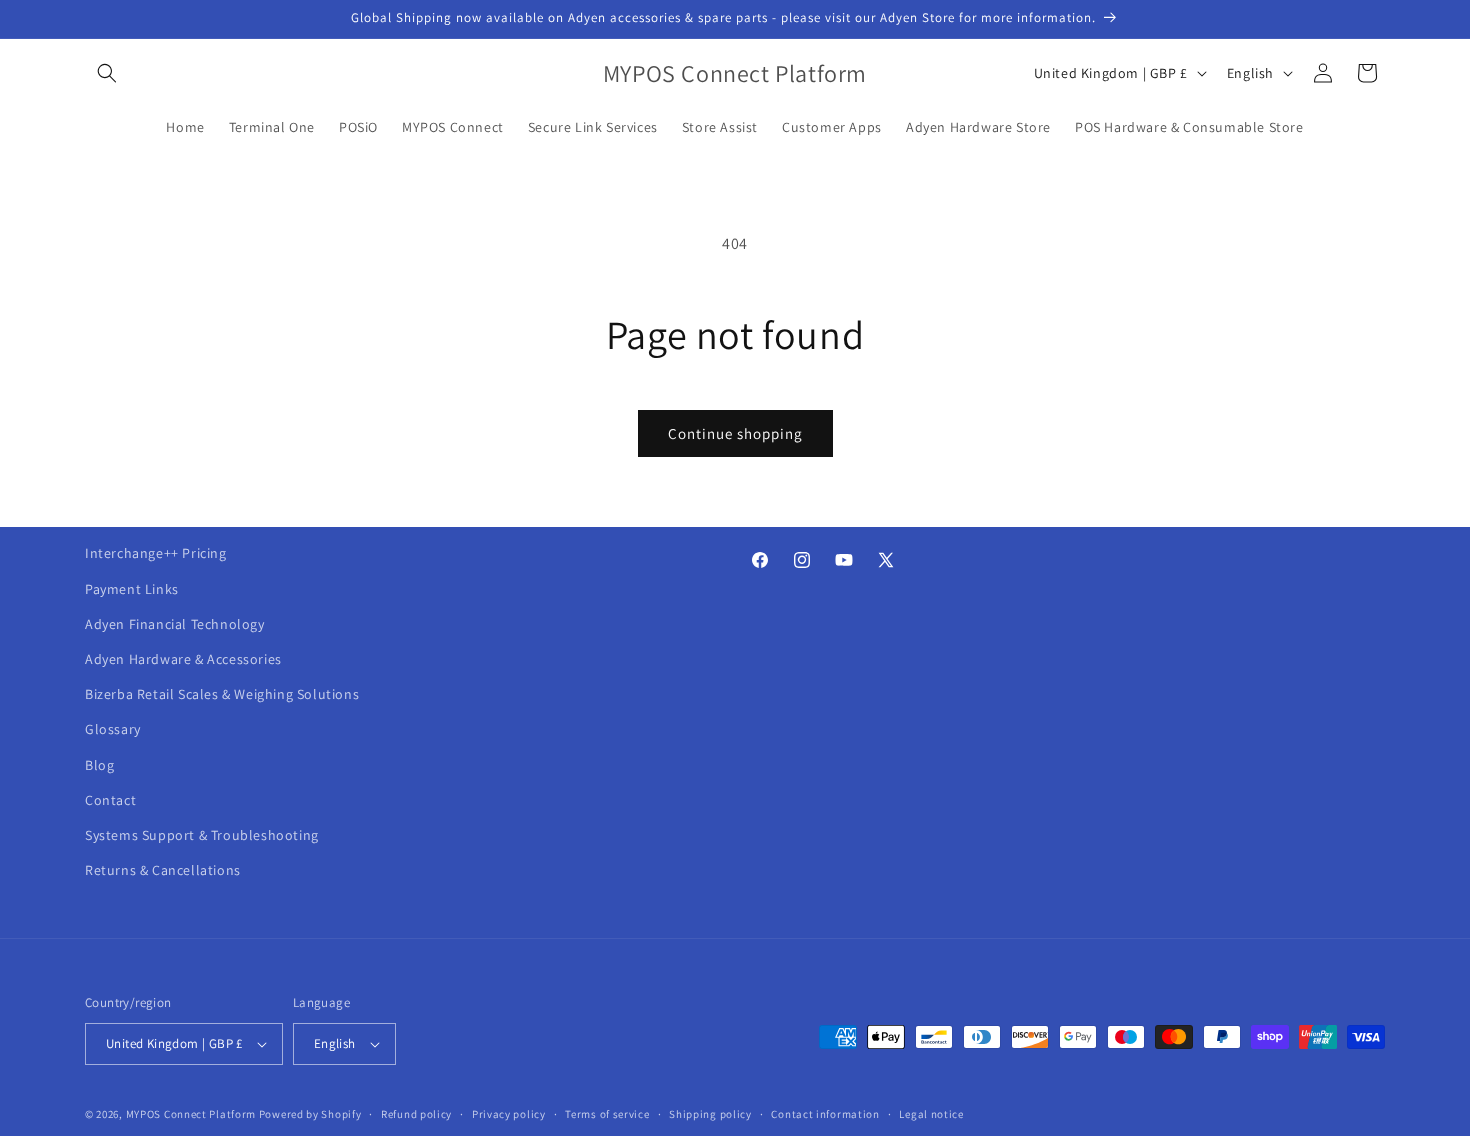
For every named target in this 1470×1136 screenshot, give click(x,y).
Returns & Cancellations (163, 870)
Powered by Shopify (310, 1114)
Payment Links (132, 589)
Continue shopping (735, 433)
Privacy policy (509, 1114)
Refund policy (416, 1114)
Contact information (825, 1114)
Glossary (113, 729)
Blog (99, 765)
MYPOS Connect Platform (191, 1114)
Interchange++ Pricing (156, 553)
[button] (107, 73)
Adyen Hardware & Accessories (183, 659)
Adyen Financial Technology (175, 624)
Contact (110, 800)
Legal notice (931, 1114)
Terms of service (607, 1114)
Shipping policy (710, 1114)
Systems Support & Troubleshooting (202, 835)
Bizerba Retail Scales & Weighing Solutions (222, 694)
